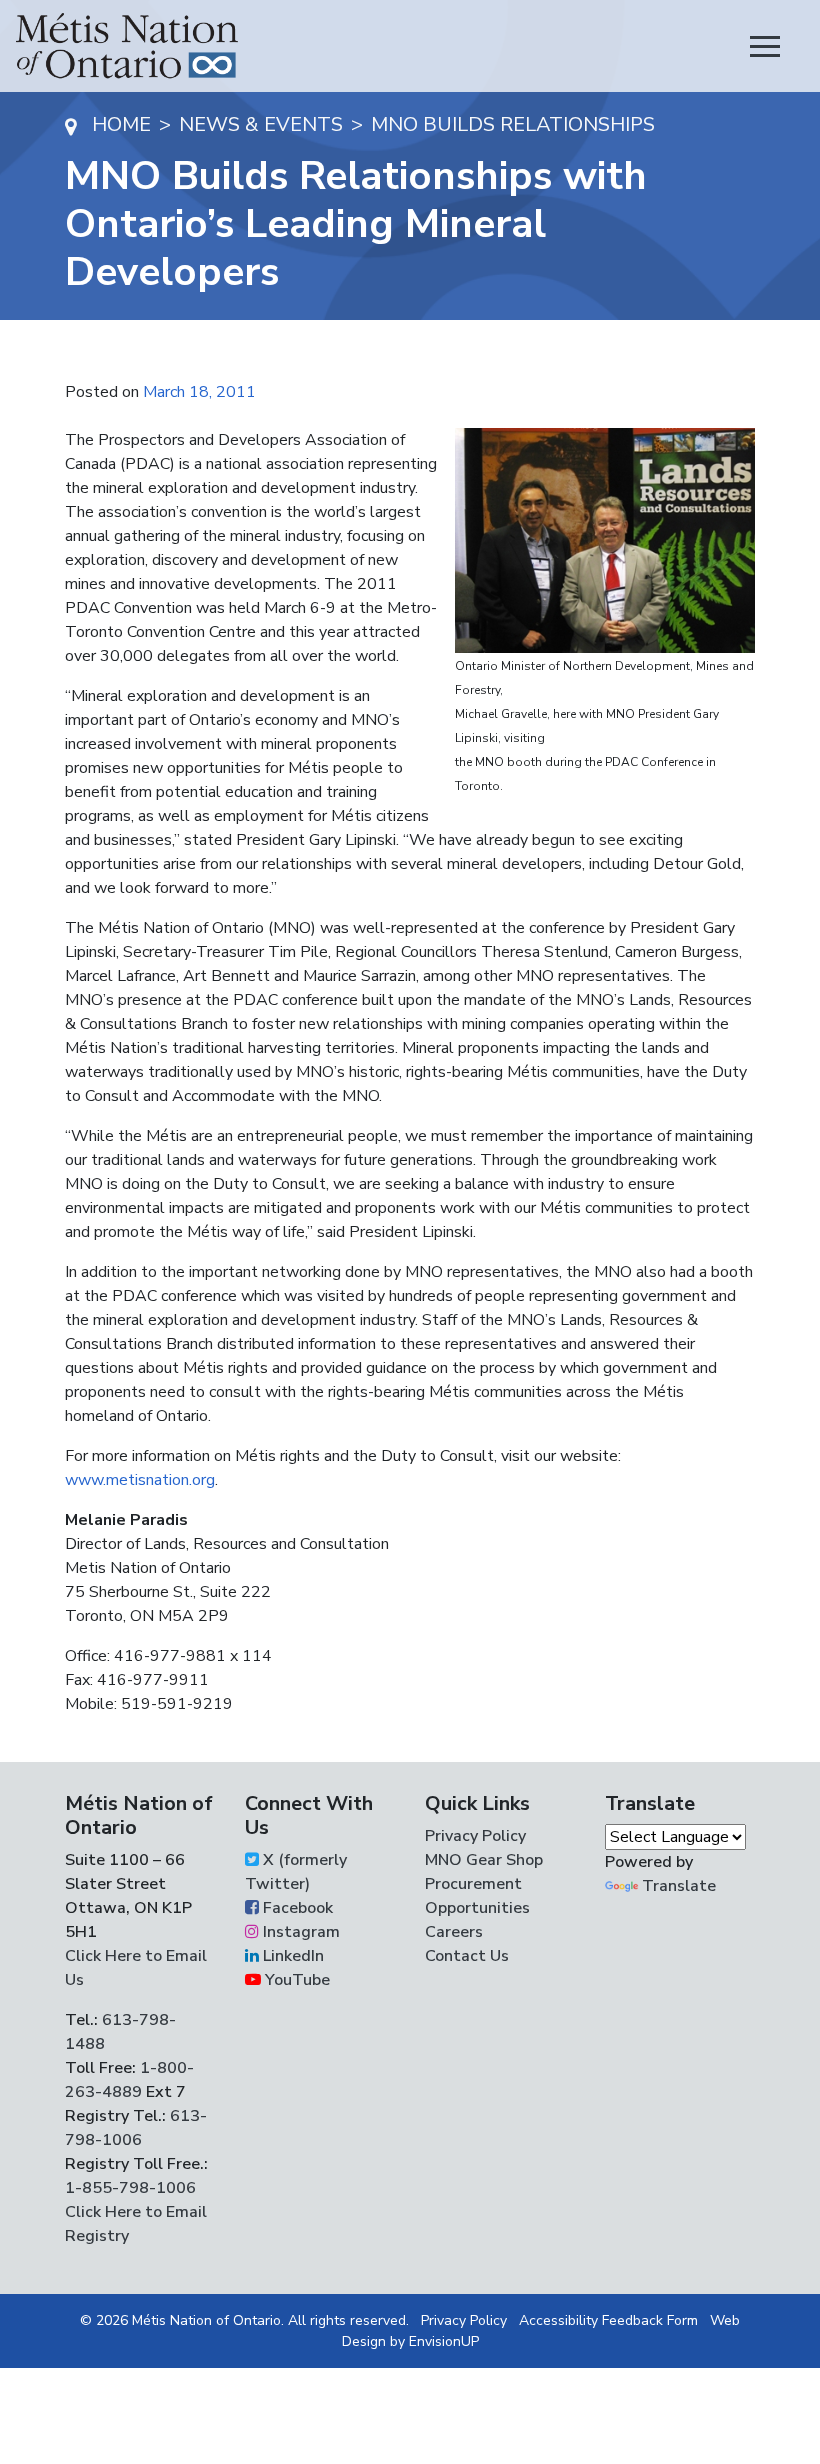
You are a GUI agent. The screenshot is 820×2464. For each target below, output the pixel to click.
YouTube (295, 1980)
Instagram (299, 1932)
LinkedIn (291, 1956)
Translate (679, 1886)
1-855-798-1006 (130, 2188)
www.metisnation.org (140, 1480)
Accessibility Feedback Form (608, 2320)
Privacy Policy (475, 1836)
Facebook (296, 1908)
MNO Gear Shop (484, 1860)
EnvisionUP (444, 2341)
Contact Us (467, 1956)
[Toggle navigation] (765, 46)
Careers (454, 1932)
